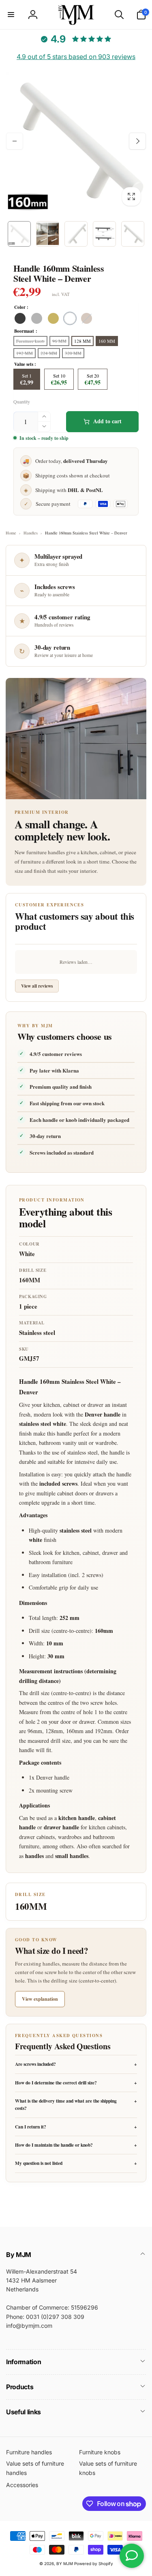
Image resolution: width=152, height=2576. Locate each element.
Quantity (22, 402)
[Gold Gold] (53, 318)
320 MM (73, 353)
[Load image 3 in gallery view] (76, 234)
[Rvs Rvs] (37, 318)
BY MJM (65, 2563)
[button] (11, 15)
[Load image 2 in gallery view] (48, 234)
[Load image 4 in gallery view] (104, 234)
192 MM (25, 353)
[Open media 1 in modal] (76, 141)
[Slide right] (137, 141)
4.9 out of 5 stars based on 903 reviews (76, 57)
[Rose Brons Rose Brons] (87, 318)
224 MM (49, 353)
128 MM (82, 341)
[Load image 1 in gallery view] (19, 234)
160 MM (107, 341)
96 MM (59, 341)
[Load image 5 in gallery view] (133, 234)
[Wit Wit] (70, 318)
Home (11, 533)
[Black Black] (20, 318)
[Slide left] (15, 141)
